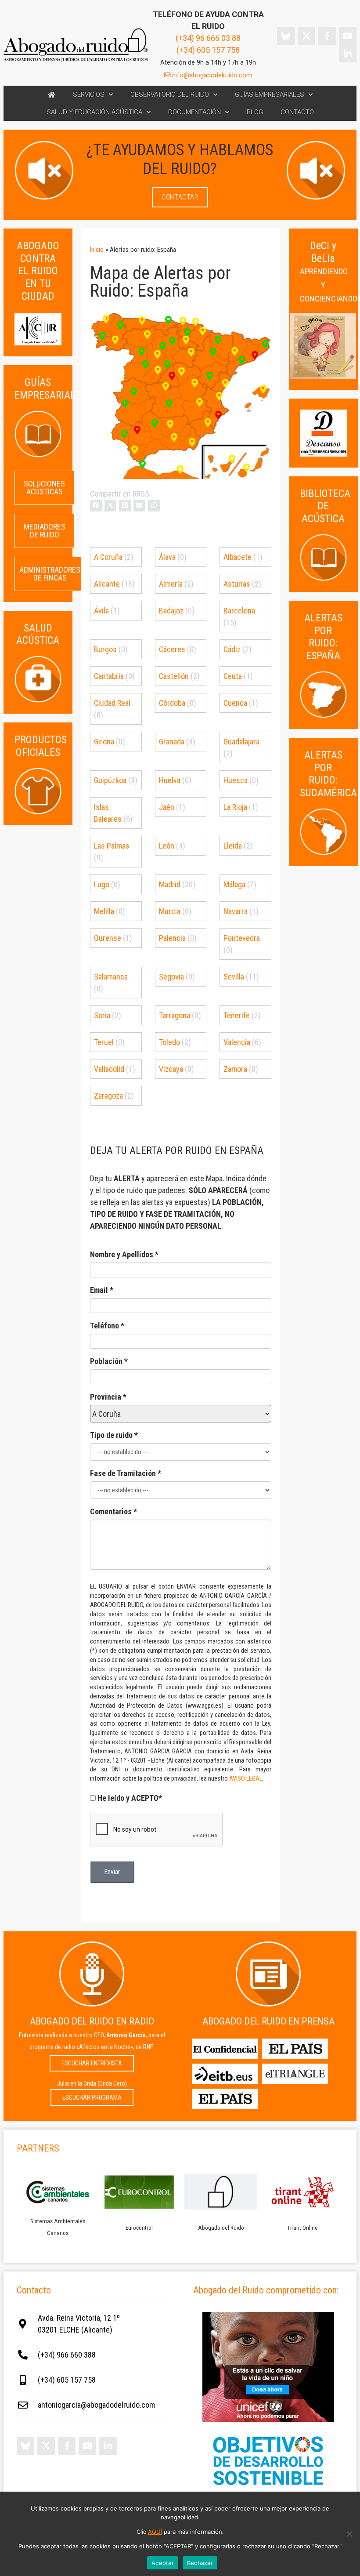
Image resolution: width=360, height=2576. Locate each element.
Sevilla (234, 977)
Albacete (238, 557)
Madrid (170, 884)
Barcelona (239, 611)
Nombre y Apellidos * (124, 1254)
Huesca (236, 780)
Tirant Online (302, 2228)
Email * (102, 1290)
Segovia (171, 977)
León (167, 846)
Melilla (104, 911)
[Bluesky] (286, 36)
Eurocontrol (139, 2228)
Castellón (174, 676)
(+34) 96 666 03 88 (208, 38)
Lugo (102, 884)
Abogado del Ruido (221, 2228)
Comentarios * (113, 1511)
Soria (102, 1015)
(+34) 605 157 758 (208, 50)
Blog (255, 112)
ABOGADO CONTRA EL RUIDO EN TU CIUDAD (38, 271)
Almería (171, 584)
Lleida (233, 846)
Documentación (194, 112)
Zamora (235, 1069)
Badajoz (171, 611)
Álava (167, 557)
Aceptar (163, 2563)
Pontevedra (242, 938)
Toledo (169, 1042)
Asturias (237, 584)
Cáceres (172, 649)
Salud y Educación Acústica (94, 112)
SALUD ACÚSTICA (38, 634)
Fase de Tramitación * (126, 1473)
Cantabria (109, 676)
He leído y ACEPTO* (130, 1798)
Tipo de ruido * (114, 1435)
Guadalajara (241, 742)
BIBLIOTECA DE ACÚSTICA (325, 506)
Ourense (108, 938)
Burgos (105, 649)
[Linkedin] (348, 54)
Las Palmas (112, 846)
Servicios (89, 94)
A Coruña (108, 557)
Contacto (297, 112)
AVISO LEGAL (246, 1779)
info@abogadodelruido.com (211, 75)
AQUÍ (155, 2532)
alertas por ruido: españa (323, 637)
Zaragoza (108, 1096)
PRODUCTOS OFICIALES (41, 746)
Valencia (237, 1042)
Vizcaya (171, 1069)
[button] (96, 506)
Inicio (97, 250)
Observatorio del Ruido (170, 94)
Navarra (236, 911)
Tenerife (237, 1015)
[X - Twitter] (306, 36)
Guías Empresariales (270, 94)
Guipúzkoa (110, 780)
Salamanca (111, 977)
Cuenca (235, 703)
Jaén (167, 807)
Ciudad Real (112, 703)
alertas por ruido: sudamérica (328, 774)
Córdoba (172, 703)
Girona (104, 742)
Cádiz (232, 649)
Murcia (170, 911)
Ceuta (233, 676)
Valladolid (109, 1069)
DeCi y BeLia (329, 272)
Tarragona (175, 1015)
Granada (172, 742)
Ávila (101, 611)
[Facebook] (327, 36)
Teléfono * (107, 1326)
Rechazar (200, 2563)
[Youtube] (348, 36)
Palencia (172, 938)
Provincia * (108, 1397)
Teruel (104, 1042)
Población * (109, 1361)
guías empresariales (50, 389)
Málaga (234, 884)
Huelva (170, 780)
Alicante (107, 584)
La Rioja (235, 807)
